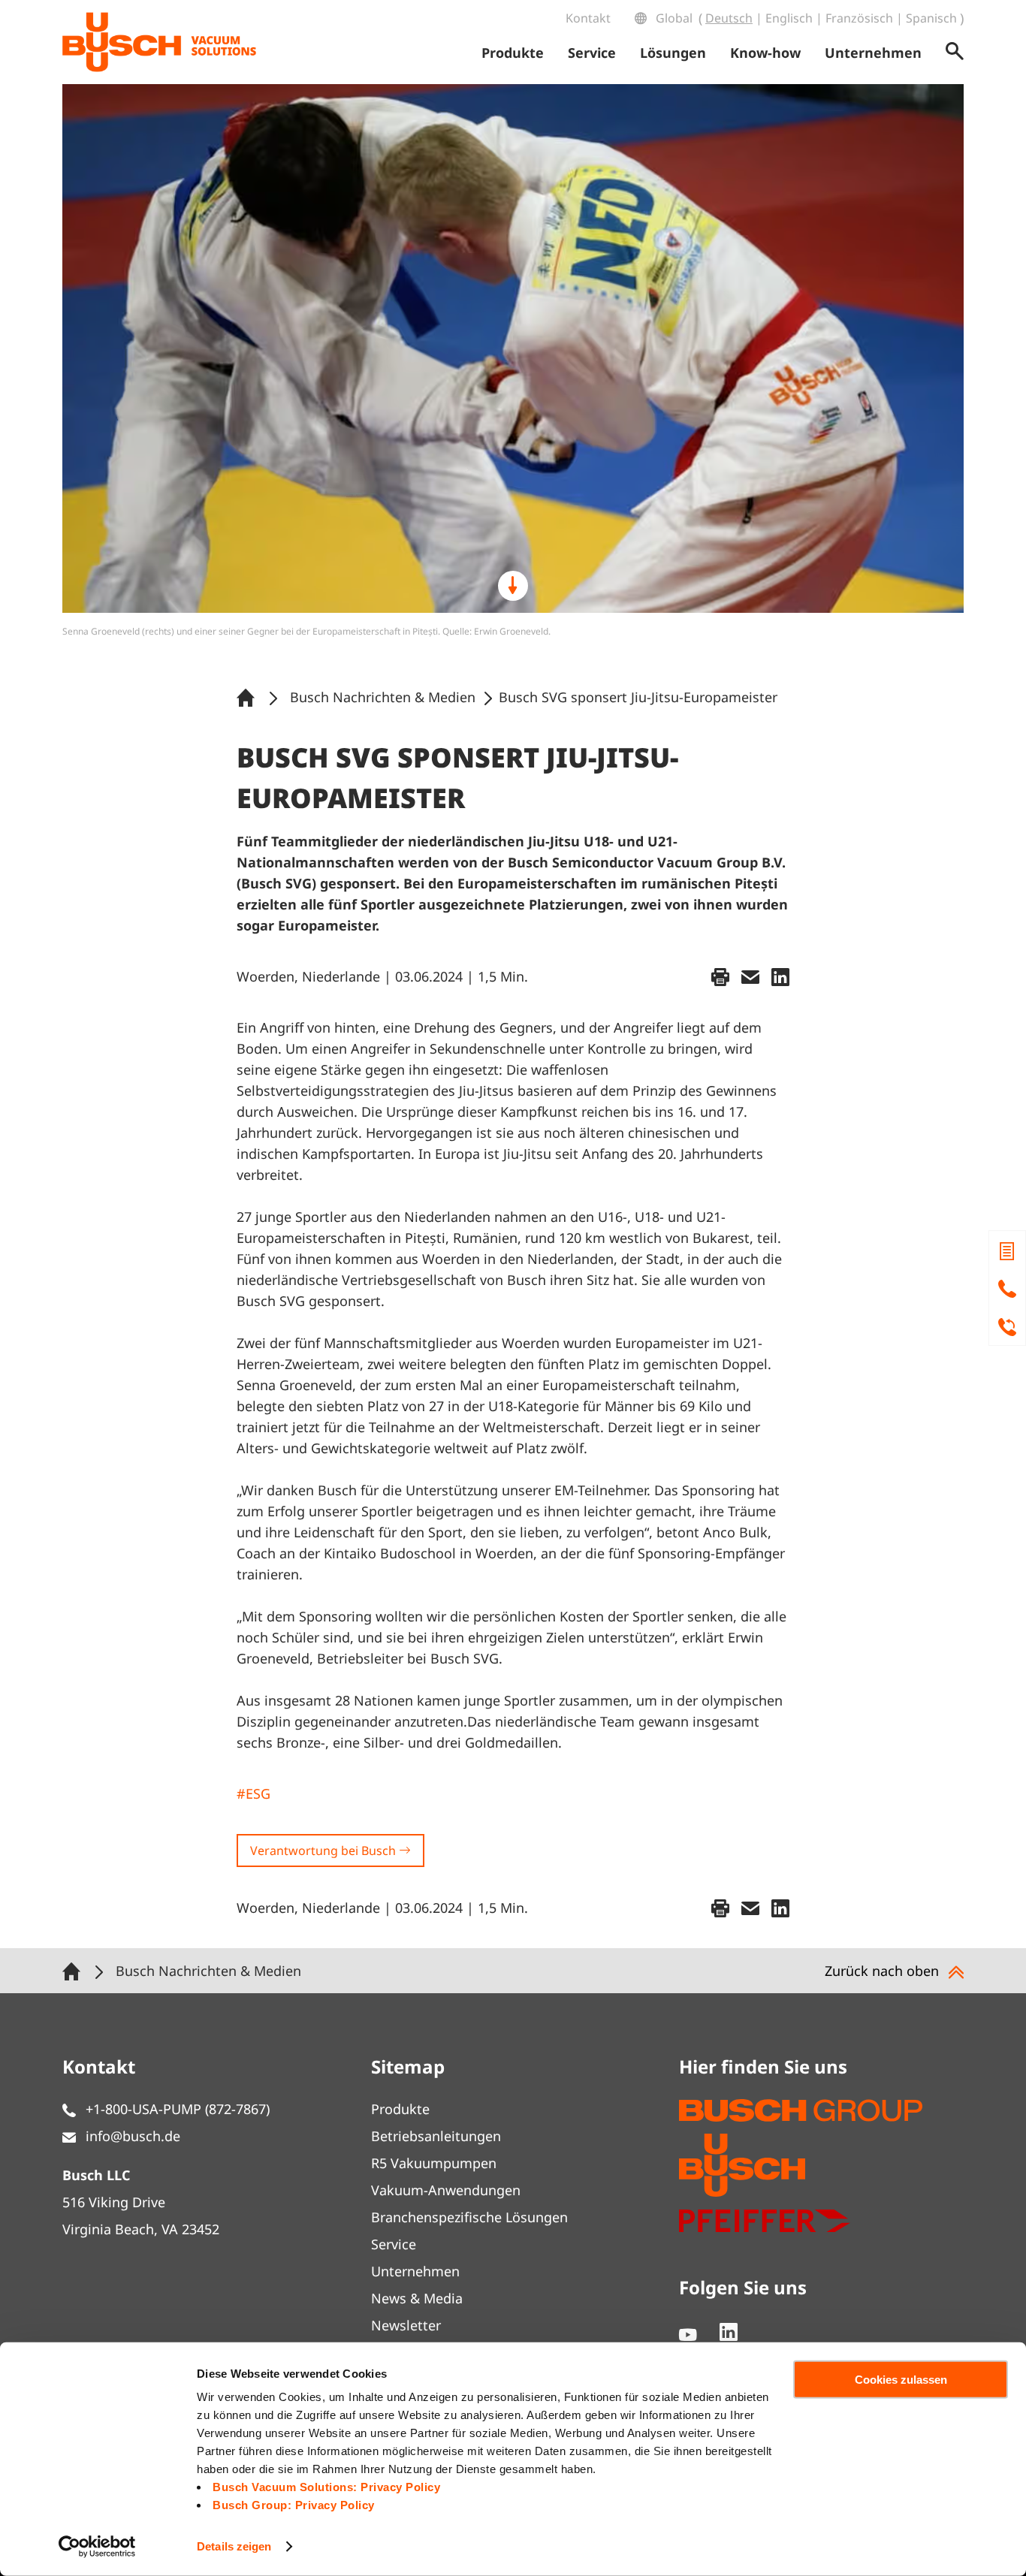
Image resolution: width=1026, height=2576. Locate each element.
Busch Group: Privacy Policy (294, 2505)
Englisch (789, 18)
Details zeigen (234, 2546)
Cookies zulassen (901, 2380)
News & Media (417, 2298)
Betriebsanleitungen (436, 2136)
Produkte (400, 2109)
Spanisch (931, 18)
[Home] (249, 697)
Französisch (859, 18)
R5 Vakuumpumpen (434, 2163)
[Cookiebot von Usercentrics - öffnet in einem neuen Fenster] (97, 2547)
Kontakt (588, 18)
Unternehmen (415, 2271)
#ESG (253, 1793)
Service (394, 2244)
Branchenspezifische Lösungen (469, 2217)
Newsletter (406, 2325)
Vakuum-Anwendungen (446, 2190)
